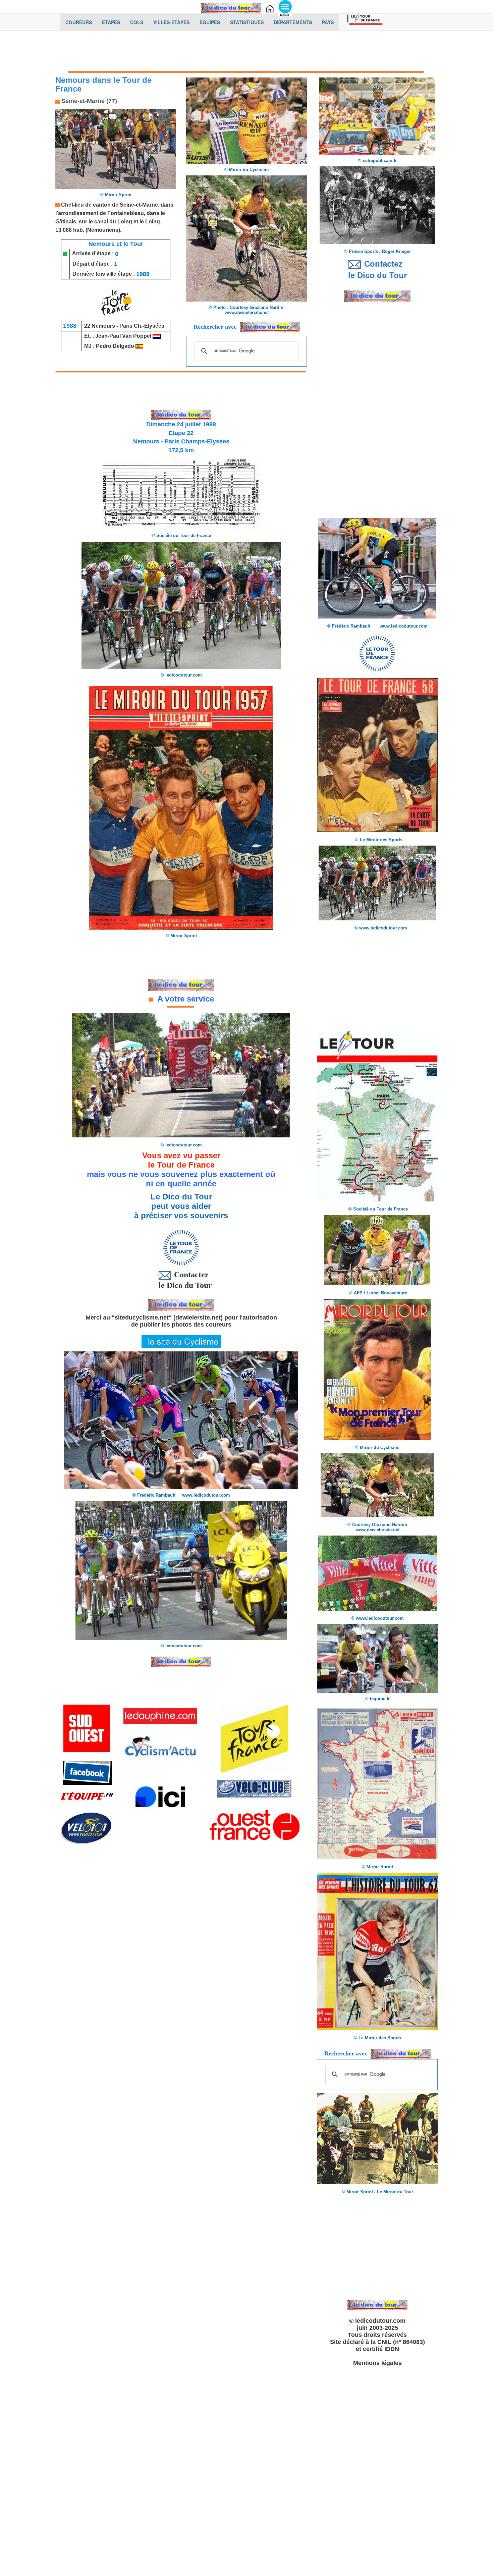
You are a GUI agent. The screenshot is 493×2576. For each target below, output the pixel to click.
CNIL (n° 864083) (401, 2342)
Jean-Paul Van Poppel (123, 336)
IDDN (392, 2349)
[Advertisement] (246, 53)
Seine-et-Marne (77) (88, 101)
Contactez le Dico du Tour (181, 1280)
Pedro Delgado (115, 346)
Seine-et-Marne (139, 205)
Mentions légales (377, 2363)
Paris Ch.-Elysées (142, 326)
